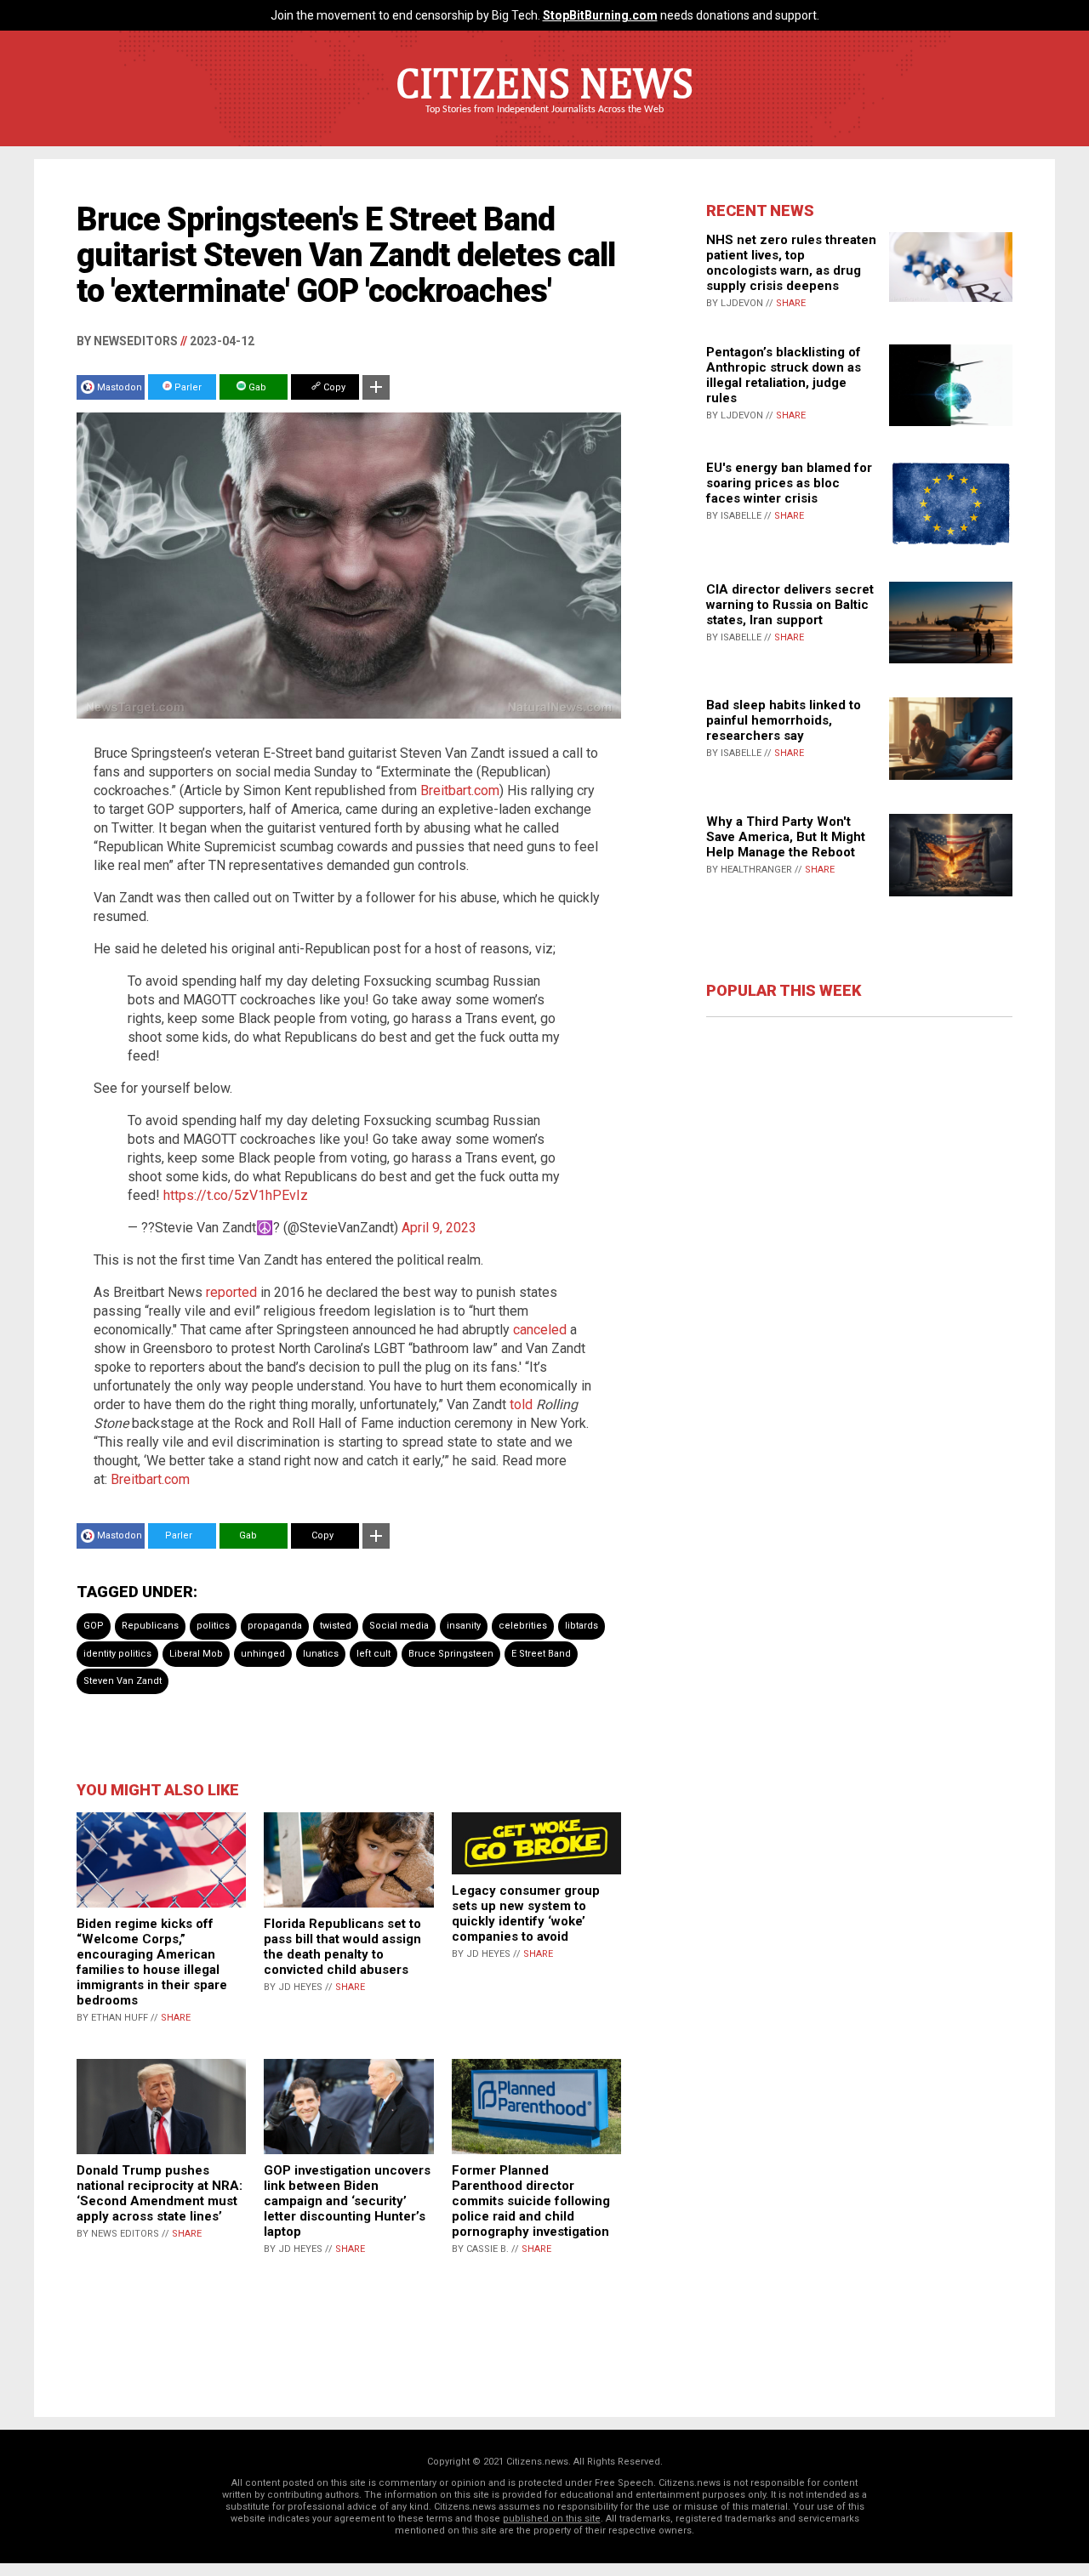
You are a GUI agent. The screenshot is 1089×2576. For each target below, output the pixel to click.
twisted (336, 1626)
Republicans (150, 1626)
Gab (256, 387)
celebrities (523, 1626)
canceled (540, 1330)
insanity (464, 1626)
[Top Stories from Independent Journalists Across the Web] (544, 122)
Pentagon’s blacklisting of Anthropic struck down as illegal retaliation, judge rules (784, 375)
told (521, 1405)
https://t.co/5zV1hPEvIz (236, 1195)
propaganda (275, 1626)
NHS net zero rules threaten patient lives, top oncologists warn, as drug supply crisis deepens (791, 263)
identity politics (117, 1654)
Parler (187, 387)
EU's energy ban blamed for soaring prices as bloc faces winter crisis (789, 483)
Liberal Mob (196, 1654)
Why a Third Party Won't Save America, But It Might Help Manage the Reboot (786, 837)
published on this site (552, 2519)
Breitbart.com (460, 790)
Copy (333, 387)
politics (213, 1626)
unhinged (263, 1654)
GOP (94, 1626)
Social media (399, 1626)
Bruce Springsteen (451, 1654)
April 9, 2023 (439, 1228)
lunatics (321, 1654)
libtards (582, 1626)
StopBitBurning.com (600, 15)
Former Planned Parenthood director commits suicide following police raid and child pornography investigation (531, 2201)
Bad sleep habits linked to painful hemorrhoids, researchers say (784, 720)
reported (231, 1292)
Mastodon (120, 387)
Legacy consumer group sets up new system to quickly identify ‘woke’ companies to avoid (526, 1914)
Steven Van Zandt (123, 1681)
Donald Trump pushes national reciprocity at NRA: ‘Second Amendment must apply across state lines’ (160, 2193)
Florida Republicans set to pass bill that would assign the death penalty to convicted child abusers (342, 1947)
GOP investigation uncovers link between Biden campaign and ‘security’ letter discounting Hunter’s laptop (347, 2201)
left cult (373, 1654)
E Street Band (541, 1654)
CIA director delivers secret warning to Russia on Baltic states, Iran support (790, 605)
